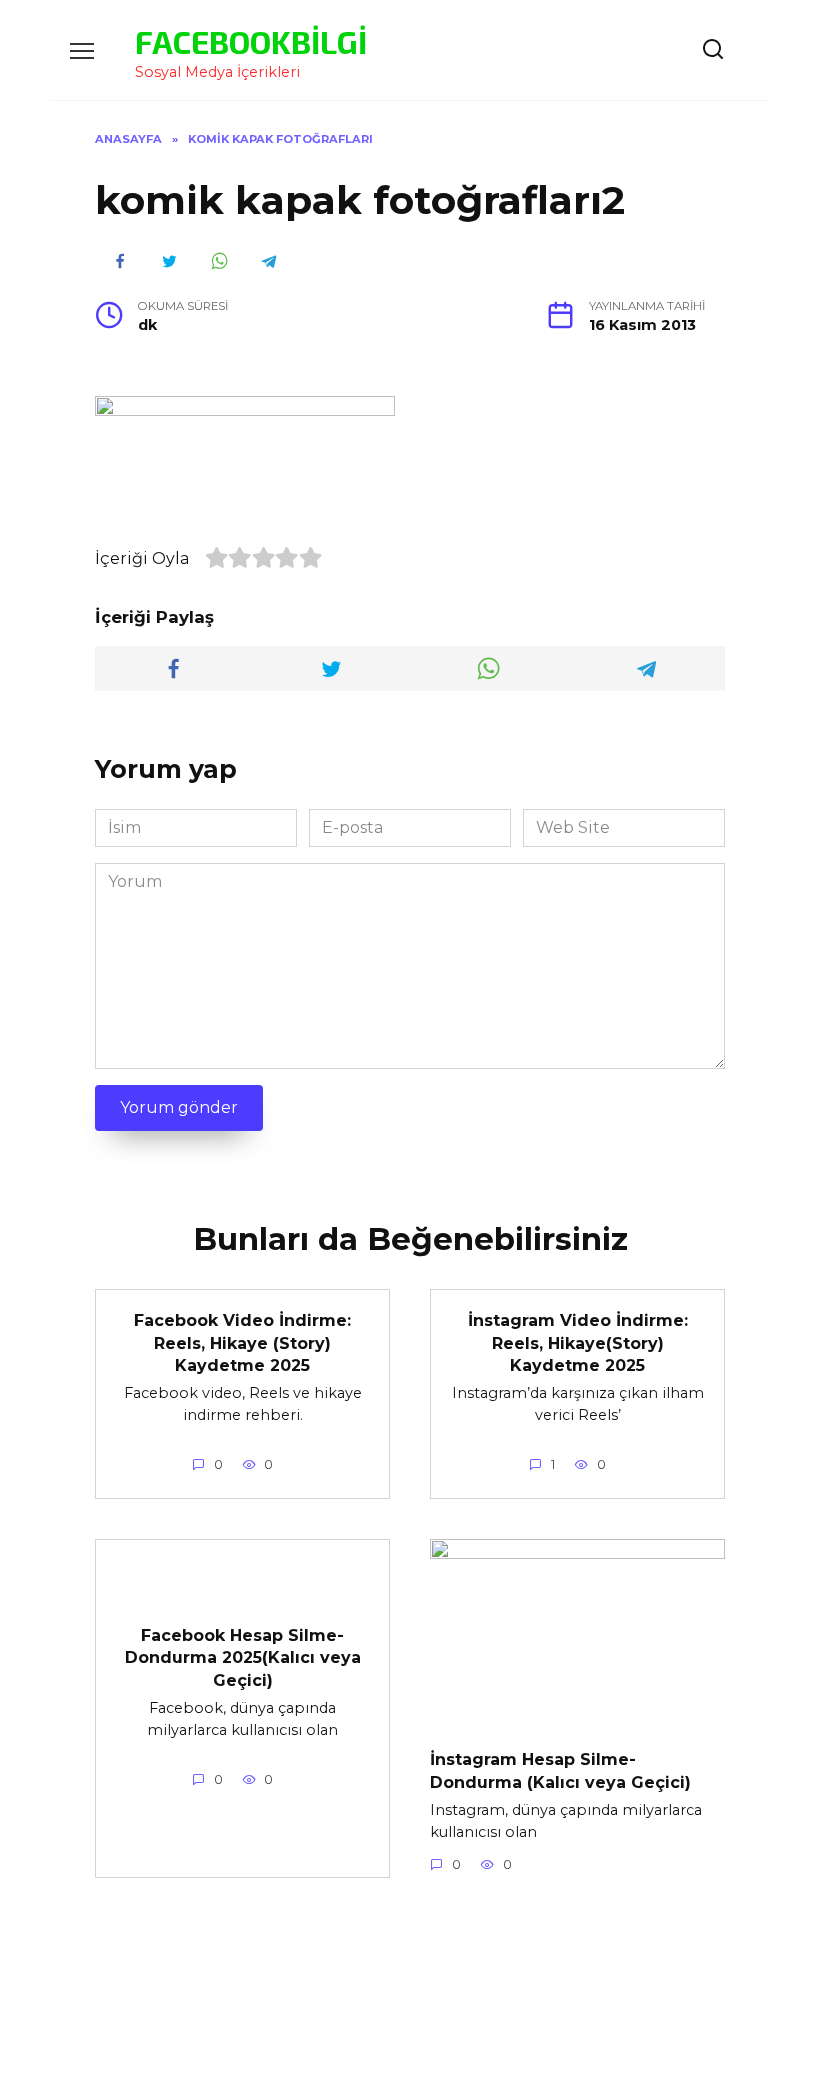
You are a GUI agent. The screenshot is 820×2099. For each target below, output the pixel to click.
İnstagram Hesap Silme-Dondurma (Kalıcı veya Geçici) (560, 1770)
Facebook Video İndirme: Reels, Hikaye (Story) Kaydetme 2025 (242, 1343)
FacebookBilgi (251, 41)
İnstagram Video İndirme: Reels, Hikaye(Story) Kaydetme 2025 (578, 1343)
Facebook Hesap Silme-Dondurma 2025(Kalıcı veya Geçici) (243, 1657)
